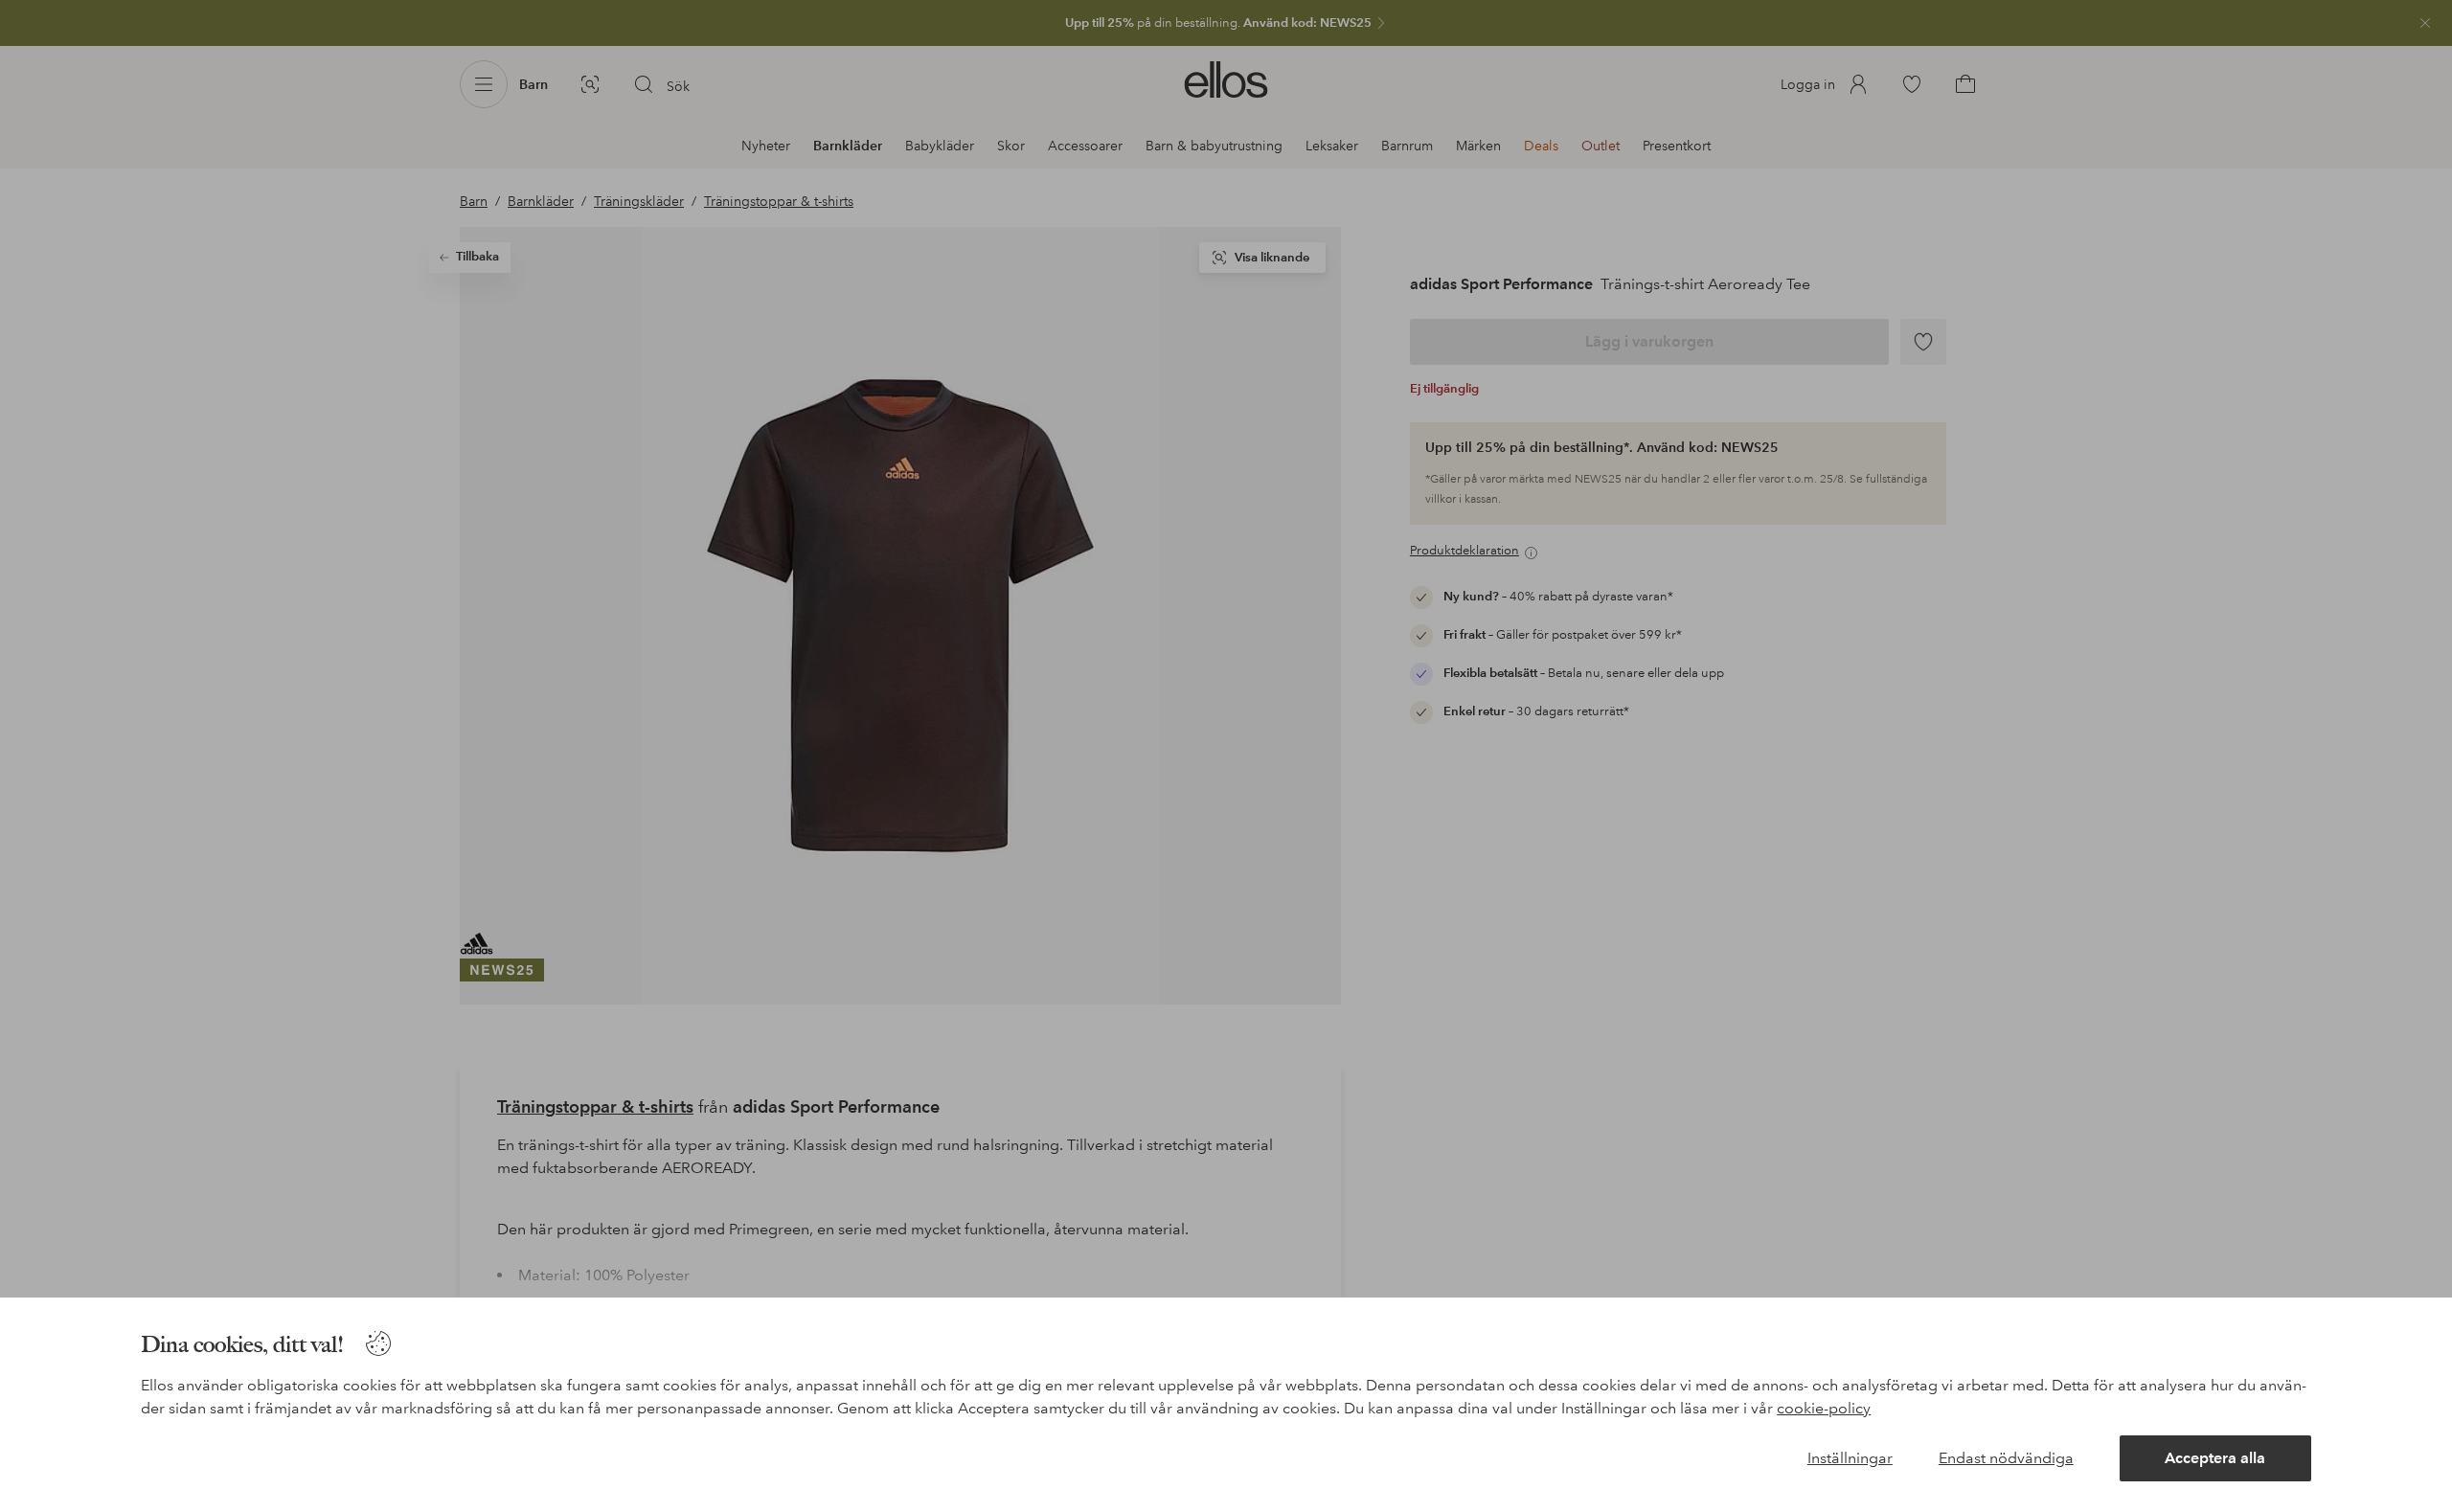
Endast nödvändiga (2006, 1458)
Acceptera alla (2215, 1458)
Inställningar (1850, 1458)
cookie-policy (1824, 1408)
